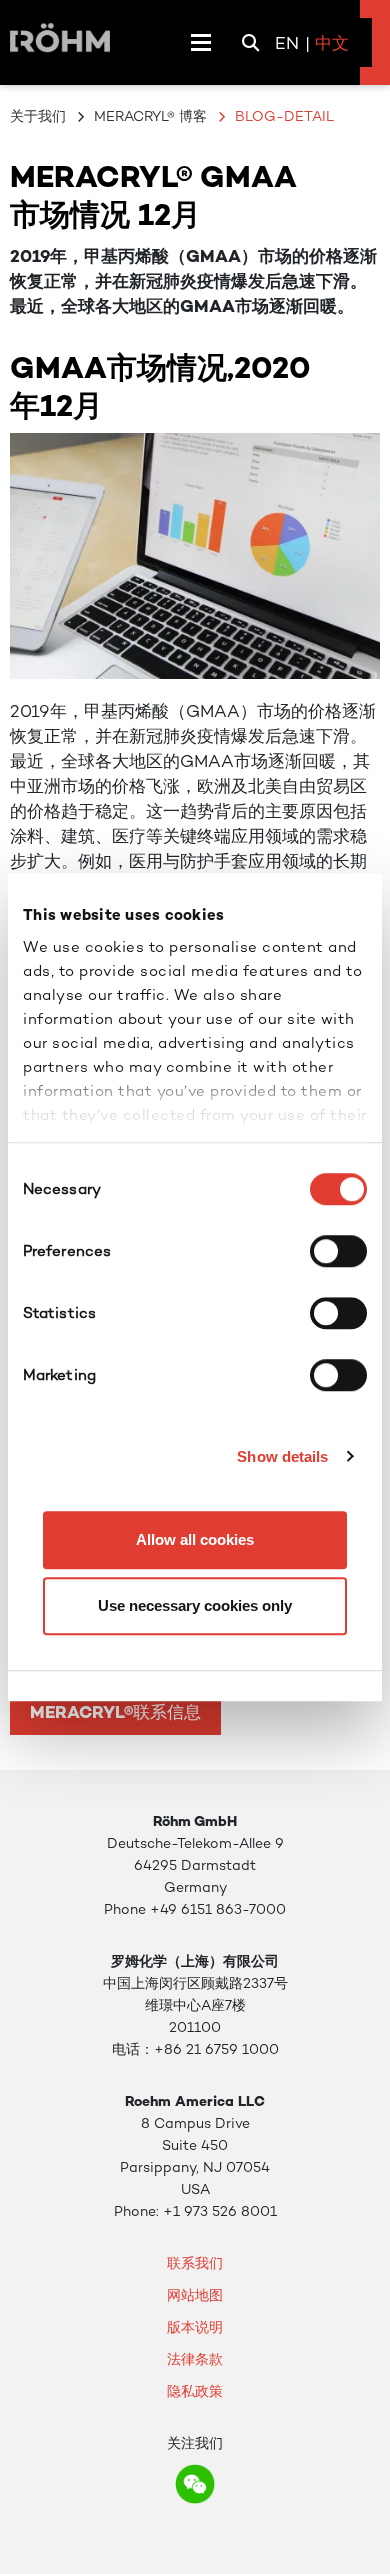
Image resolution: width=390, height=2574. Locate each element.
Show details (282, 1456)
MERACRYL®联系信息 (115, 1712)
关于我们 (38, 116)
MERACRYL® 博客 (150, 116)
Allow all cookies (195, 1539)
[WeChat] (195, 2484)
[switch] (338, 1251)
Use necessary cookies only (195, 1605)
